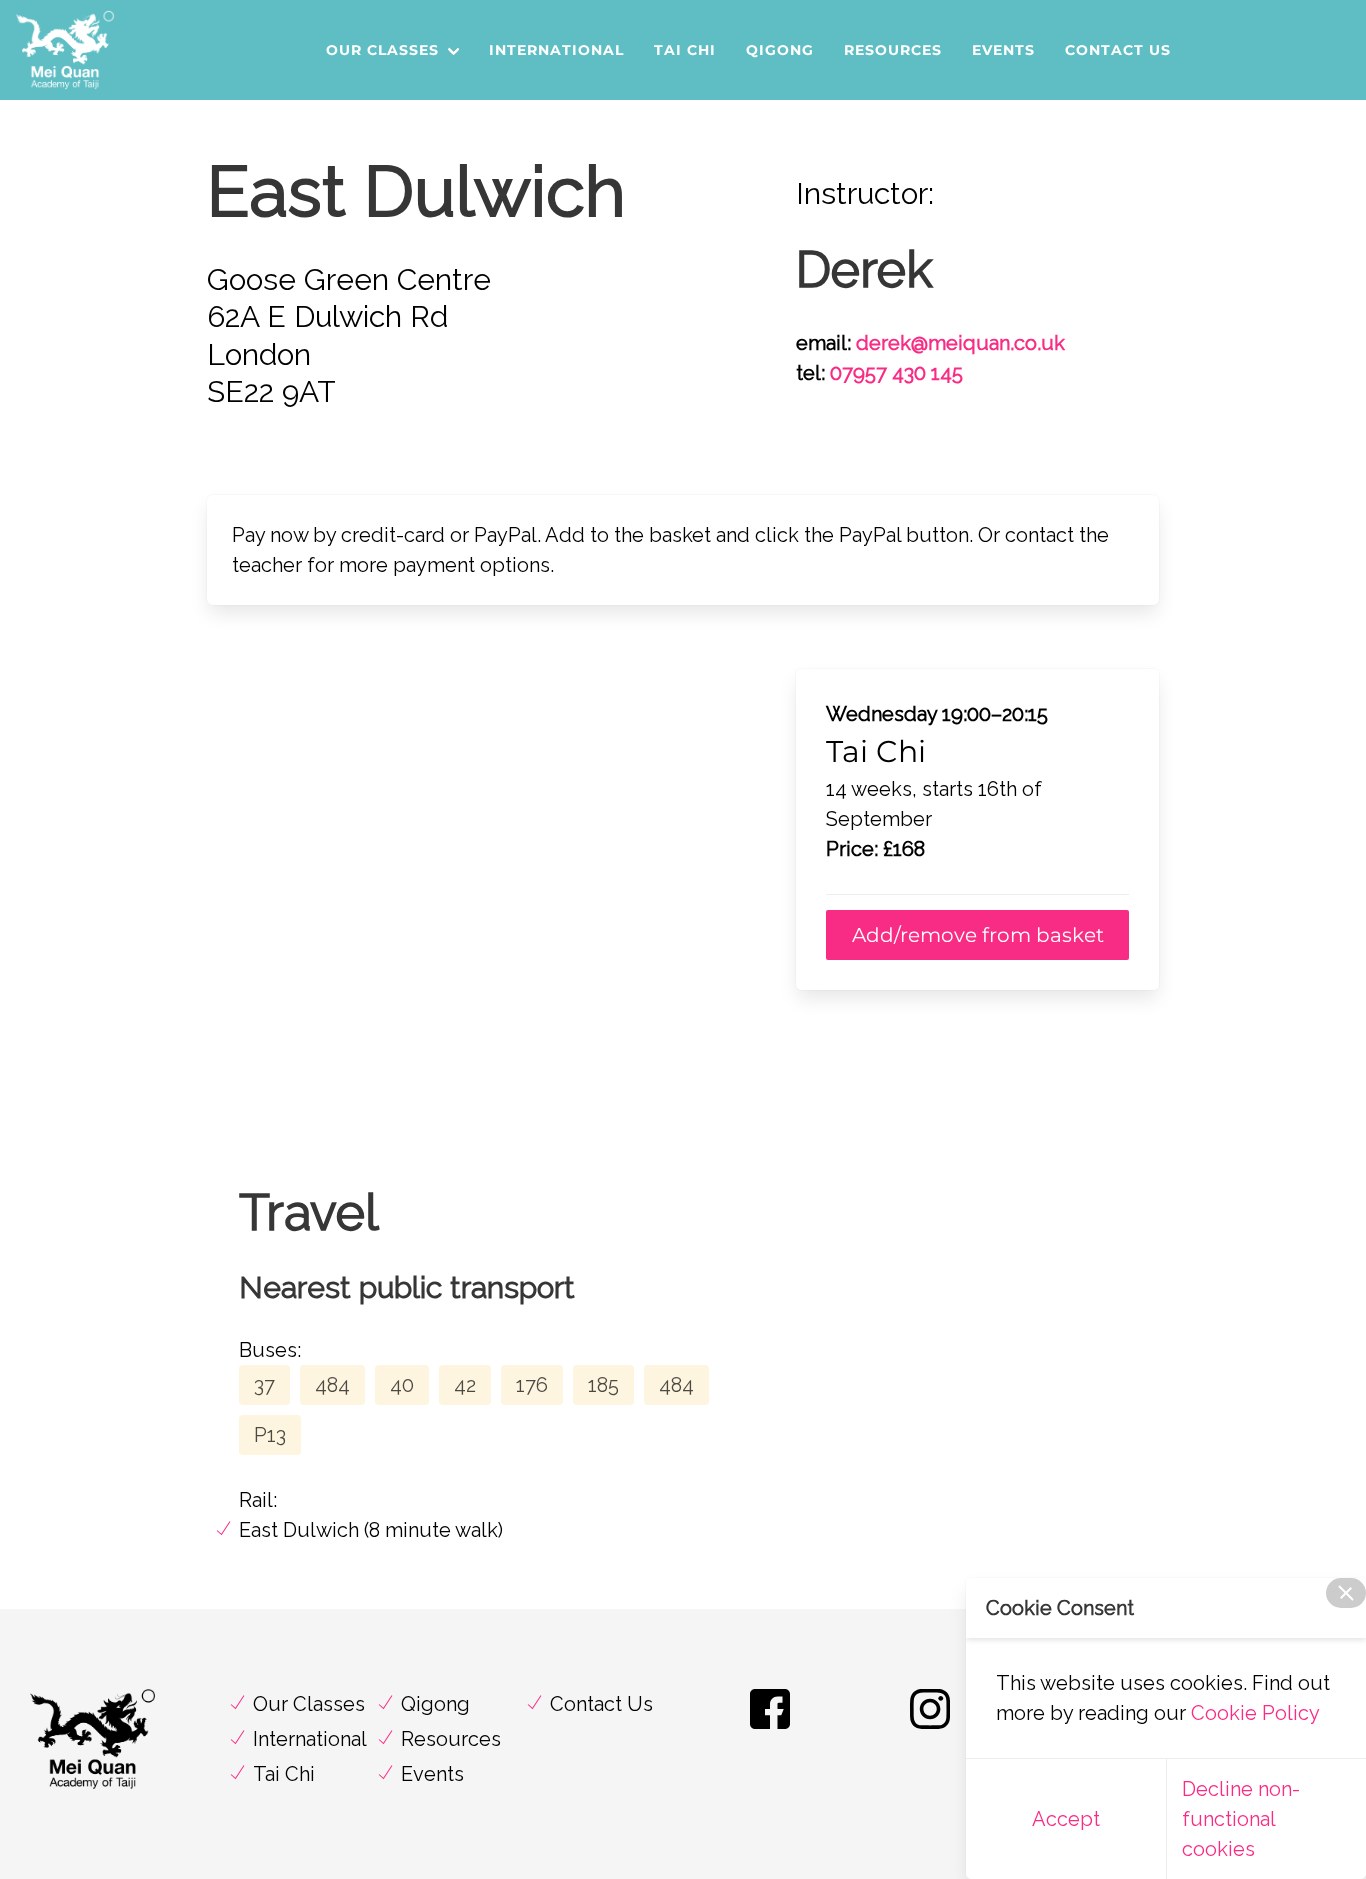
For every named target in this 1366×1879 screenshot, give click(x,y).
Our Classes (382, 50)
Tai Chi (685, 50)
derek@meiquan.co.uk (960, 343)
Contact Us (1118, 50)
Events (1003, 50)
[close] (1346, 1593)
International (556, 50)
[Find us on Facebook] (770, 1728)
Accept (1066, 1819)
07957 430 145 (896, 373)
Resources (893, 50)
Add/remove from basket (978, 935)
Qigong (780, 50)
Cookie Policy (1255, 1713)
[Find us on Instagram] (930, 1728)
